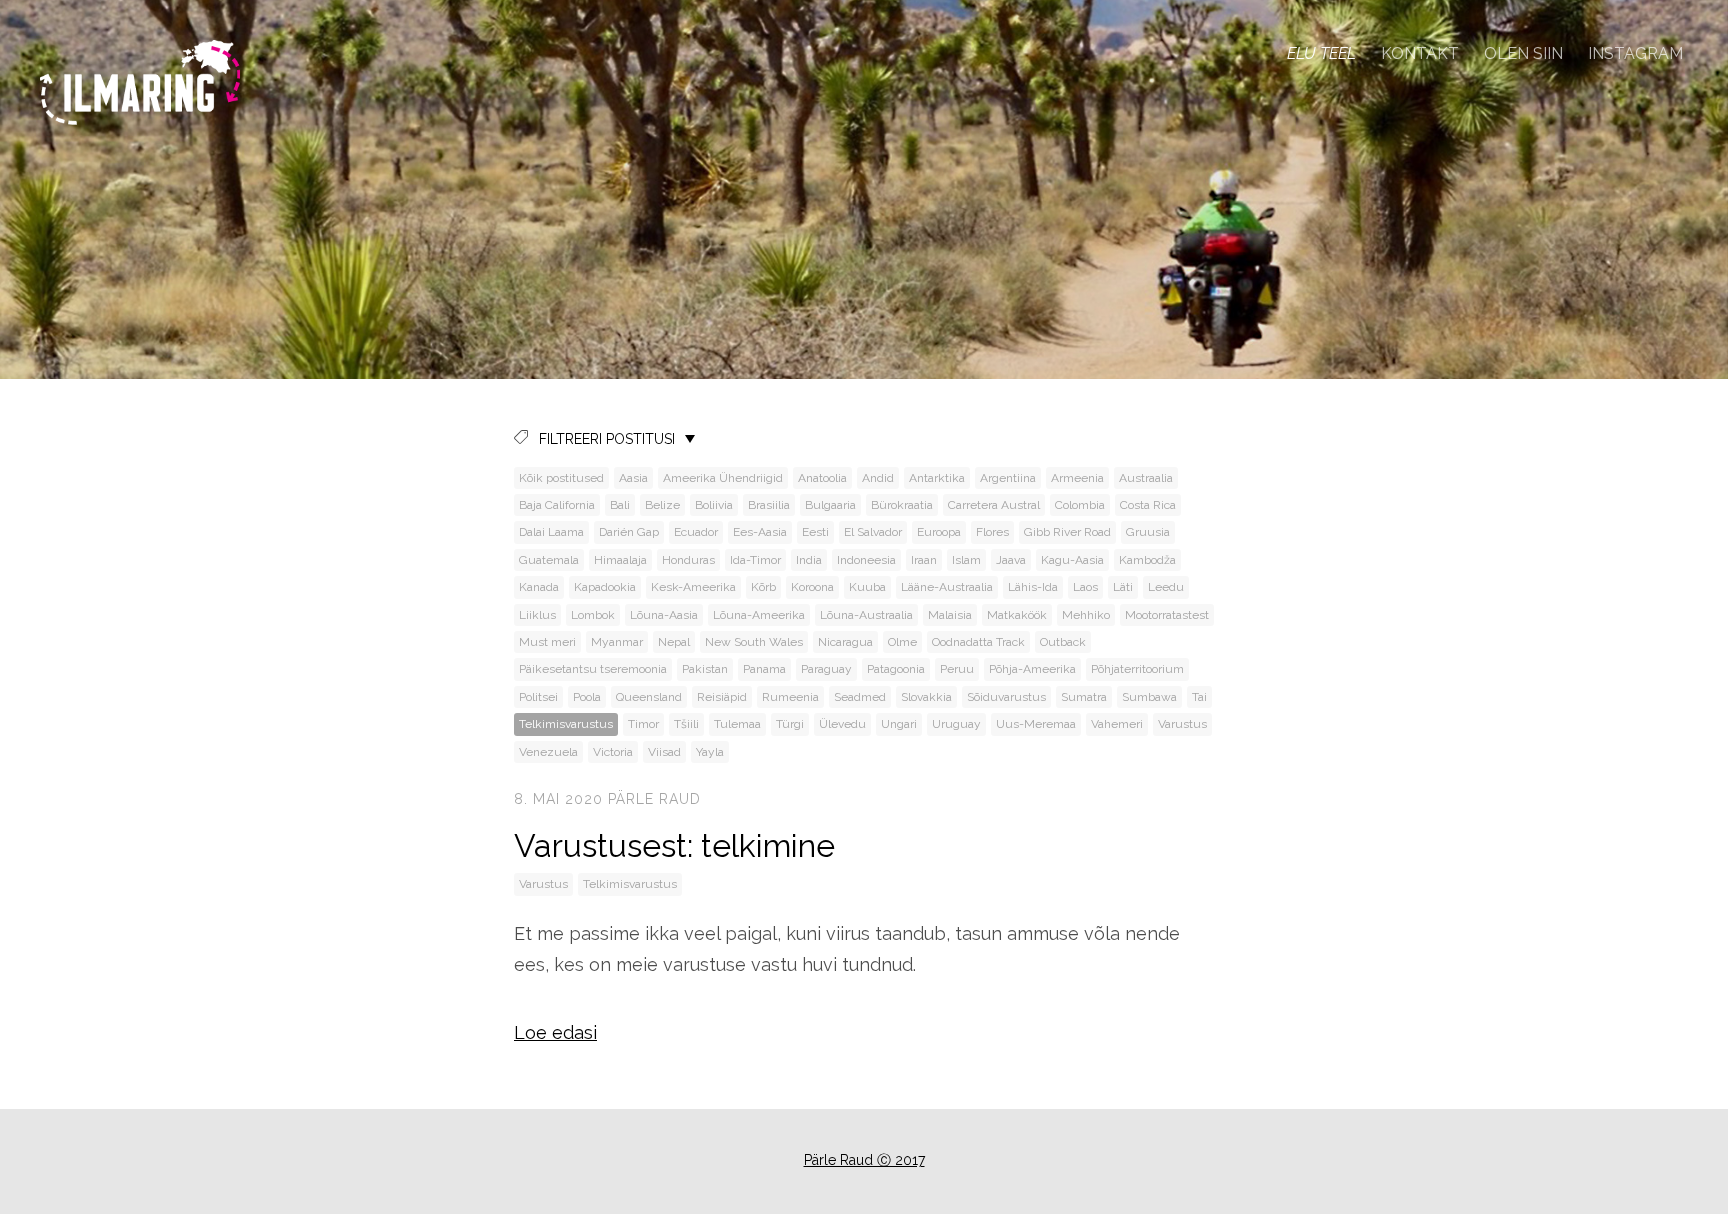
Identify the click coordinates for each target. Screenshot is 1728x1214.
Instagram (1635, 53)
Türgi (790, 724)
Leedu (1166, 587)
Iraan (924, 560)
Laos (1085, 587)
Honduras (688, 560)
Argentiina (1008, 478)
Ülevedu (842, 724)
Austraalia (1146, 478)
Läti (1123, 587)
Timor (643, 724)
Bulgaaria (830, 505)
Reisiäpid (722, 697)
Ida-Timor (755, 560)
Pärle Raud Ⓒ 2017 (864, 1160)
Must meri (547, 642)
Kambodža (1147, 560)
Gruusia (1148, 532)
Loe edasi (555, 1032)
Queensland (649, 697)
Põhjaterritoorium (1137, 669)
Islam (966, 560)
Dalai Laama (551, 532)
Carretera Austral (994, 505)
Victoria (613, 752)
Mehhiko (1086, 615)
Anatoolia (822, 478)
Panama (764, 669)
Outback (1063, 642)
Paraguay (826, 669)
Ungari (899, 724)
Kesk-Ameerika (693, 587)
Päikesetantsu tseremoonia (593, 669)
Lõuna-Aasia (664, 615)
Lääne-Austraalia (947, 587)
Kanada (539, 587)
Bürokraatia (902, 505)
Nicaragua (845, 642)
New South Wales (754, 642)
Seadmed (860, 697)
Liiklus (537, 615)
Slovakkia (926, 697)
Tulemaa (737, 724)
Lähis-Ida (1033, 587)
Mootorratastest (1167, 615)
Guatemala (549, 560)
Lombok (593, 615)
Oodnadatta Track (978, 642)
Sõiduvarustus (1006, 697)
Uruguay (956, 724)
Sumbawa (1149, 697)
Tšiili (686, 724)
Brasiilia (769, 505)
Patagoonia (896, 669)
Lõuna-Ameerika (759, 615)
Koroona (812, 587)
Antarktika (937, 478)
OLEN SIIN (1523, 53)
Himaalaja (620, 560)
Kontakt (1420, 53)
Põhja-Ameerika (1032, 669)
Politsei (538, 697)
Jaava (1011, 560)
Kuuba (867, 587)
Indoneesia (866, 560)
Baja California (557, 505)
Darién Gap (629, 532)
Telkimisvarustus (566, 724)
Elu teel (1321, 53)
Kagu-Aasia (1072, 560)
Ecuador (696, 532)
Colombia (1080, 505)
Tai (1199, 697)
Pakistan (705, 669)
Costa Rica (1148, 505)
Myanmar (617, 642)
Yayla (710, 752)
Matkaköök (1017, 615)
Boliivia (714, 505)
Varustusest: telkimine (674, 845)
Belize (662, 505)
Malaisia (950, 615)
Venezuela (548, 752)
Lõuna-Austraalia (866, 615)
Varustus (1182, 724)
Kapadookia (605, 587)
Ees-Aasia (760, 532)
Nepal (674, 642)
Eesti (815, 532)
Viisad (664, 752)
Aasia (633, 478)
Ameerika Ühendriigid (723, 478)
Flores (992, 532)
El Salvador (873, 532)
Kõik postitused (561, 478)
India (809, 560)
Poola (587, 697)
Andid (878, 478)
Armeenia (1077, 478)
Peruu (957, 669)
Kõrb (763, 587)
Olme (902, 642)
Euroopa (939, 532)
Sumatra (1084, 697)
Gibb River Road (1067, 532)
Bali (620, 505)
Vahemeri (1117, 724)
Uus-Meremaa (1036, 724)
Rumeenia (790, 697)
